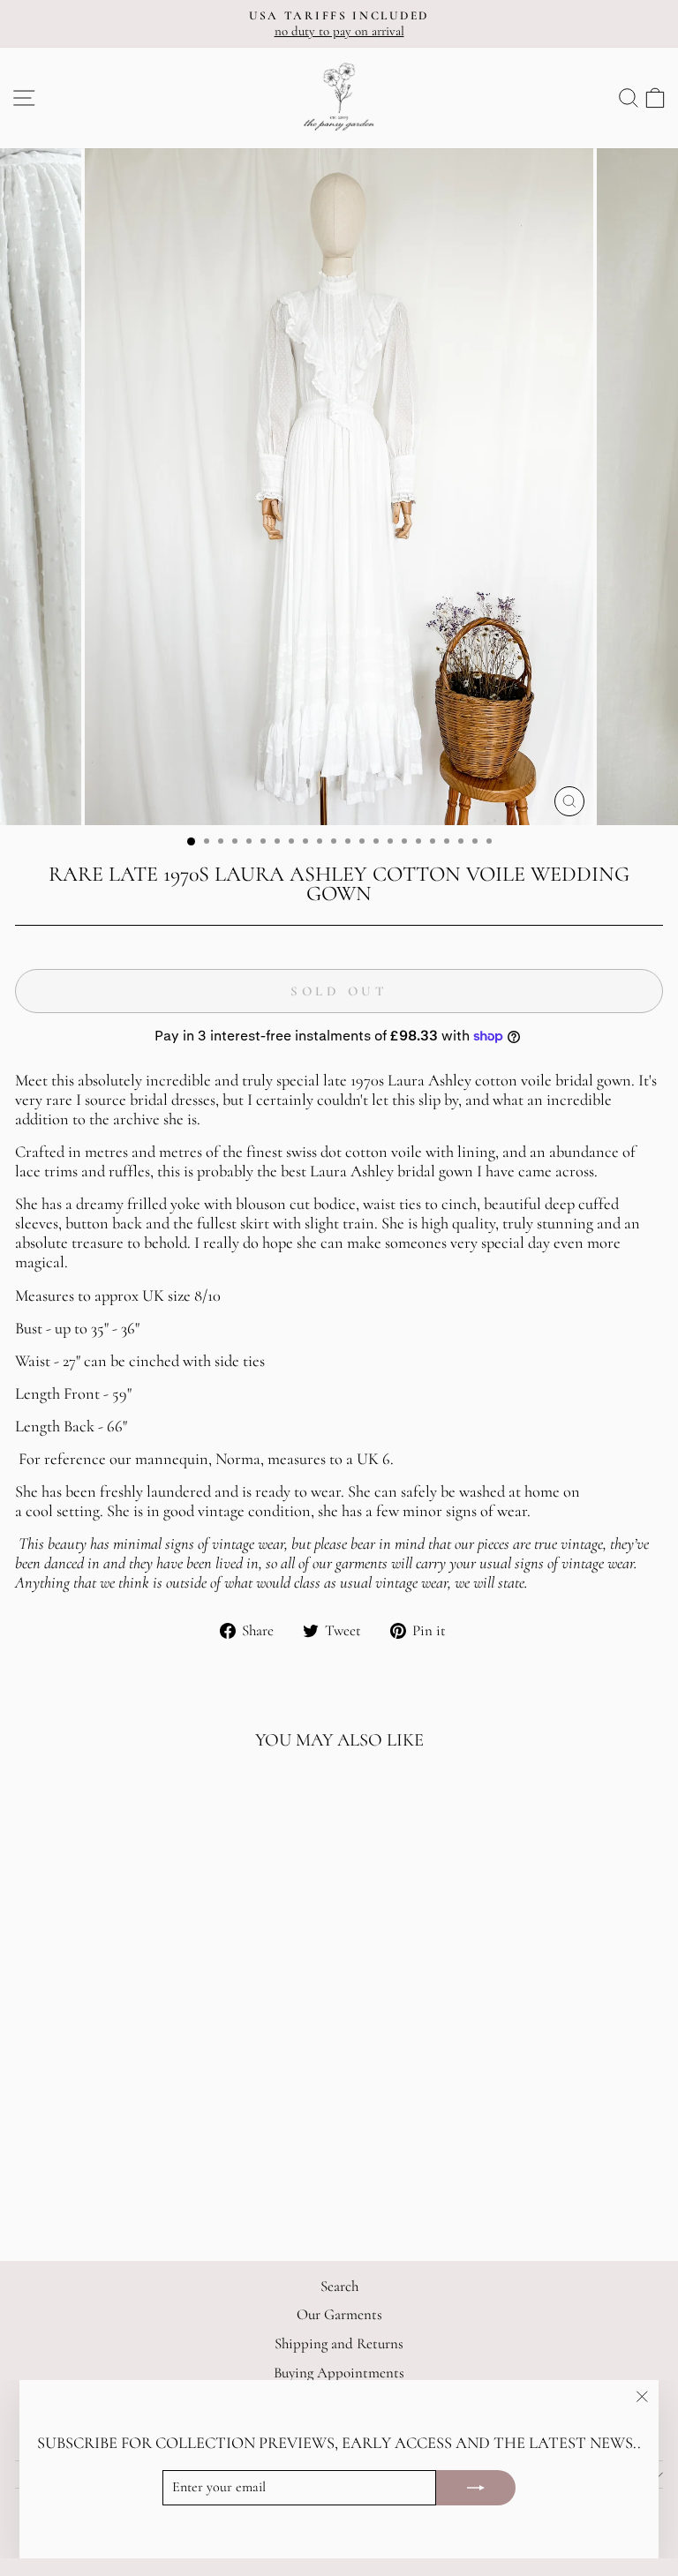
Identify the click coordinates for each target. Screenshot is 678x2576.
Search (339, 2286)
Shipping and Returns (339, 2343)
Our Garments (339, 2314)
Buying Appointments (339, 2373)
